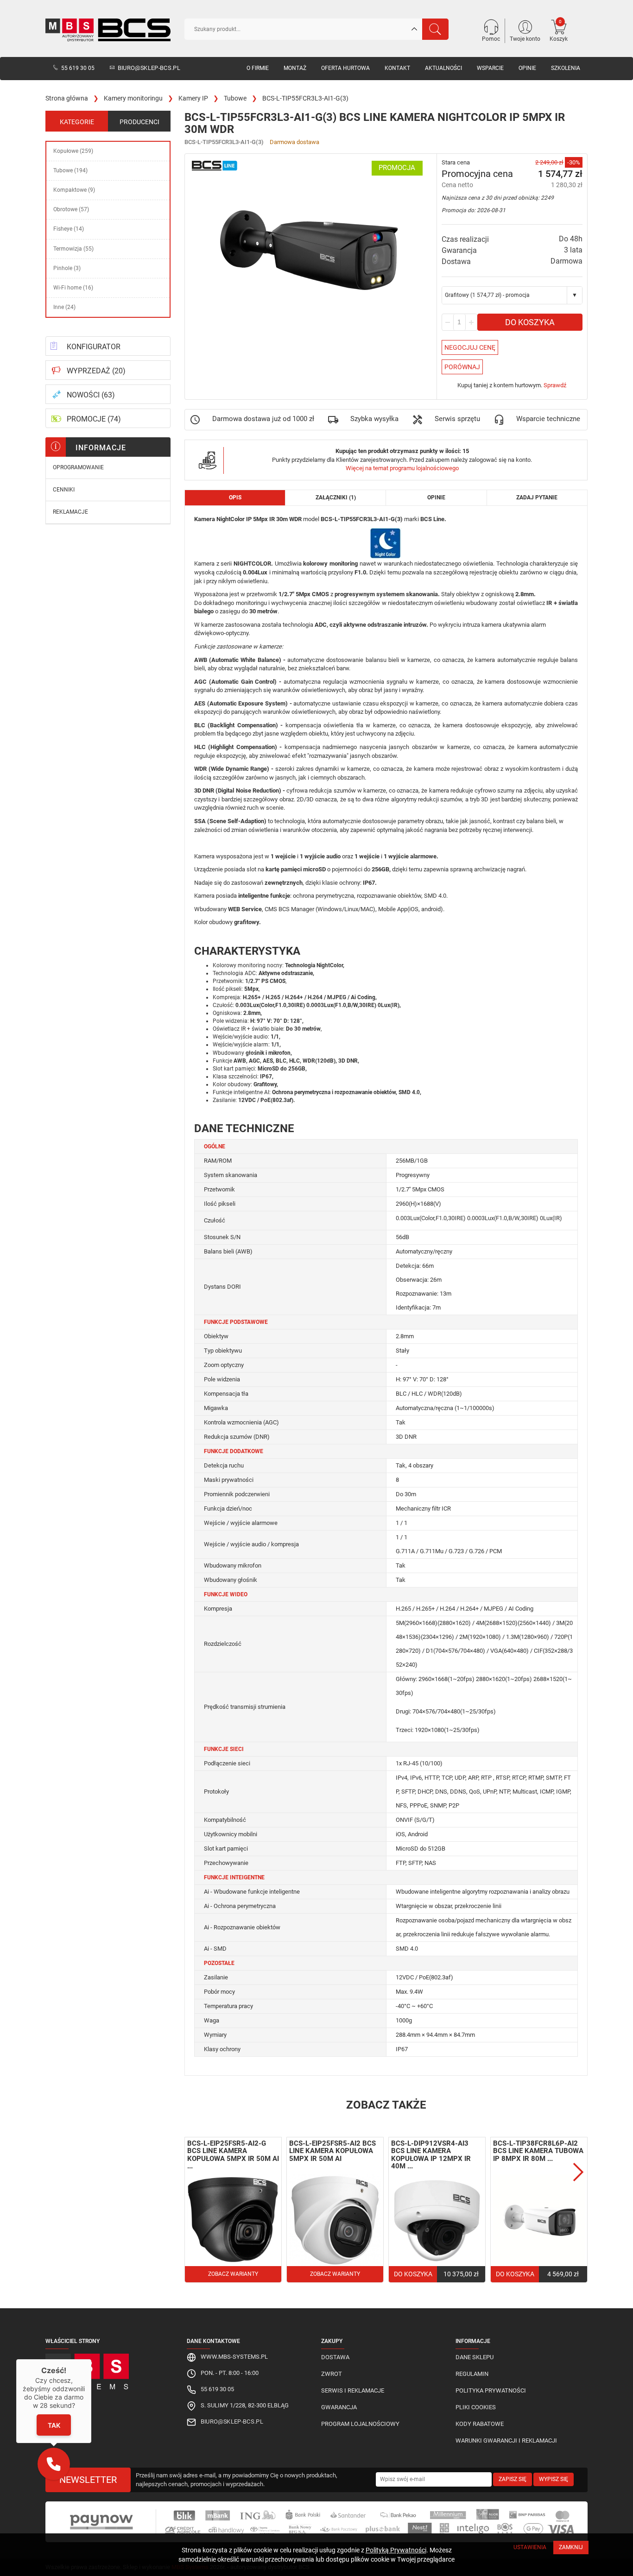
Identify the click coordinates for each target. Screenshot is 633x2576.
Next (578, 2172)
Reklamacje (70, 512)
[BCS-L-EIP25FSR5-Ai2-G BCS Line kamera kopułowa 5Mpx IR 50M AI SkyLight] (233, 2220)
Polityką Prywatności (396, 2550)
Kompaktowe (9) (74, 190)
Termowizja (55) (73, 249)
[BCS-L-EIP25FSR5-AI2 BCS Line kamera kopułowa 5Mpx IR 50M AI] (335, 2220)
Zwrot (332, 2374)
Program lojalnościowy (360, 2424)
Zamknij (571, 2547)
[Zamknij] (91, 2359)
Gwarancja (339, 2407)
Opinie (527, 68)
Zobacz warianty (233, 2274)
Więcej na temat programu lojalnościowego (402, 468)
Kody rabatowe (480, 2424)
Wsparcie (490, 68)
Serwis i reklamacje (353, 2390)
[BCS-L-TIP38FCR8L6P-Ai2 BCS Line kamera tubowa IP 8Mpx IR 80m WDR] (539, 2220)
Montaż (295, 68)
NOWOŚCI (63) (91, 395)
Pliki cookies (476, 2407)
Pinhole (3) (67, 268)
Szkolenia (566, 68)
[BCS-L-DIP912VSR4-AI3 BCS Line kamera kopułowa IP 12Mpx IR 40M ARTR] (437, 2220)
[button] (54, 2464)
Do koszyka (530, 322)
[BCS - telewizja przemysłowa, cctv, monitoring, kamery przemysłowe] (108, 30)
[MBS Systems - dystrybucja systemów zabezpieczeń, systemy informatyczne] (108, 2369)
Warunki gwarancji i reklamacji (506, 2441)
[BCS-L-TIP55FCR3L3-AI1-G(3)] (311, 253)
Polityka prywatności (491, 2390)
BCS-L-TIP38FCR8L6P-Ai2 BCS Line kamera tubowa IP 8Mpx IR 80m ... (538, 2151)
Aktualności (443, 68)
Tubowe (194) (70, 170)
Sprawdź (555, 385)
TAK (54, 2425)
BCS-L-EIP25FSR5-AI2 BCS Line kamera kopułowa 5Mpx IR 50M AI (332, 2151)
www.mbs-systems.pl (234, 2357)
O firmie (258, 68)
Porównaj (462, 367)
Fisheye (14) (69, 229)
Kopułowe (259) (73, 151)
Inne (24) (64, 307)
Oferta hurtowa (345, 68)
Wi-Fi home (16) (73, 288)
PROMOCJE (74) (94, 419)
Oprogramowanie (78, 467)
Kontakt (397, 68)
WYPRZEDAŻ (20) (96, 371)
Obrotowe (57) (71, 209)
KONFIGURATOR (94, 347)
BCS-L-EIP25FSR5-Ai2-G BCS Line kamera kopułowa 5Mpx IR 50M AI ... (233, 2155)
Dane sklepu (475, 2357)
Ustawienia (530, 2547)
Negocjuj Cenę (470, 347)
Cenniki (64, 490)
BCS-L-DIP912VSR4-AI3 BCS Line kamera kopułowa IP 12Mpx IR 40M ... (431, 2155)
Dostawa (335, 2357)
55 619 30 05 (78, 68)
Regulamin (472, 2374)
